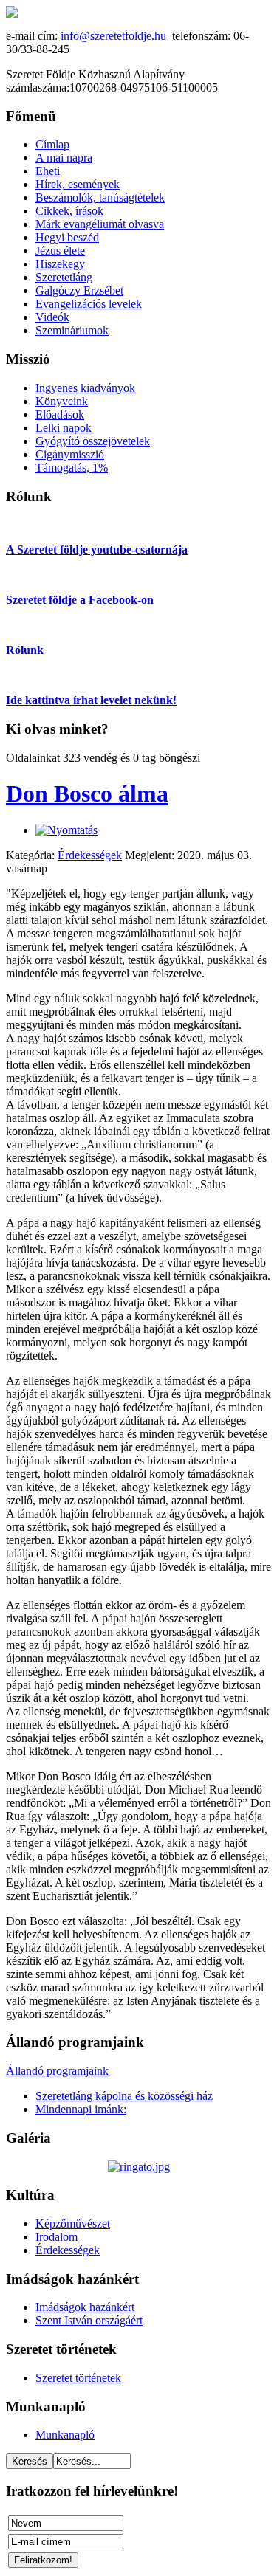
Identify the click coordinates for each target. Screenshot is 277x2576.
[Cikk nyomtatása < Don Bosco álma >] (66, 830)
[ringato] (139, 2167)
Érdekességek (90, 855)
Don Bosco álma (87, 793)
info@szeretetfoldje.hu (113, 36)
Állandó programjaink (57, 2071)
